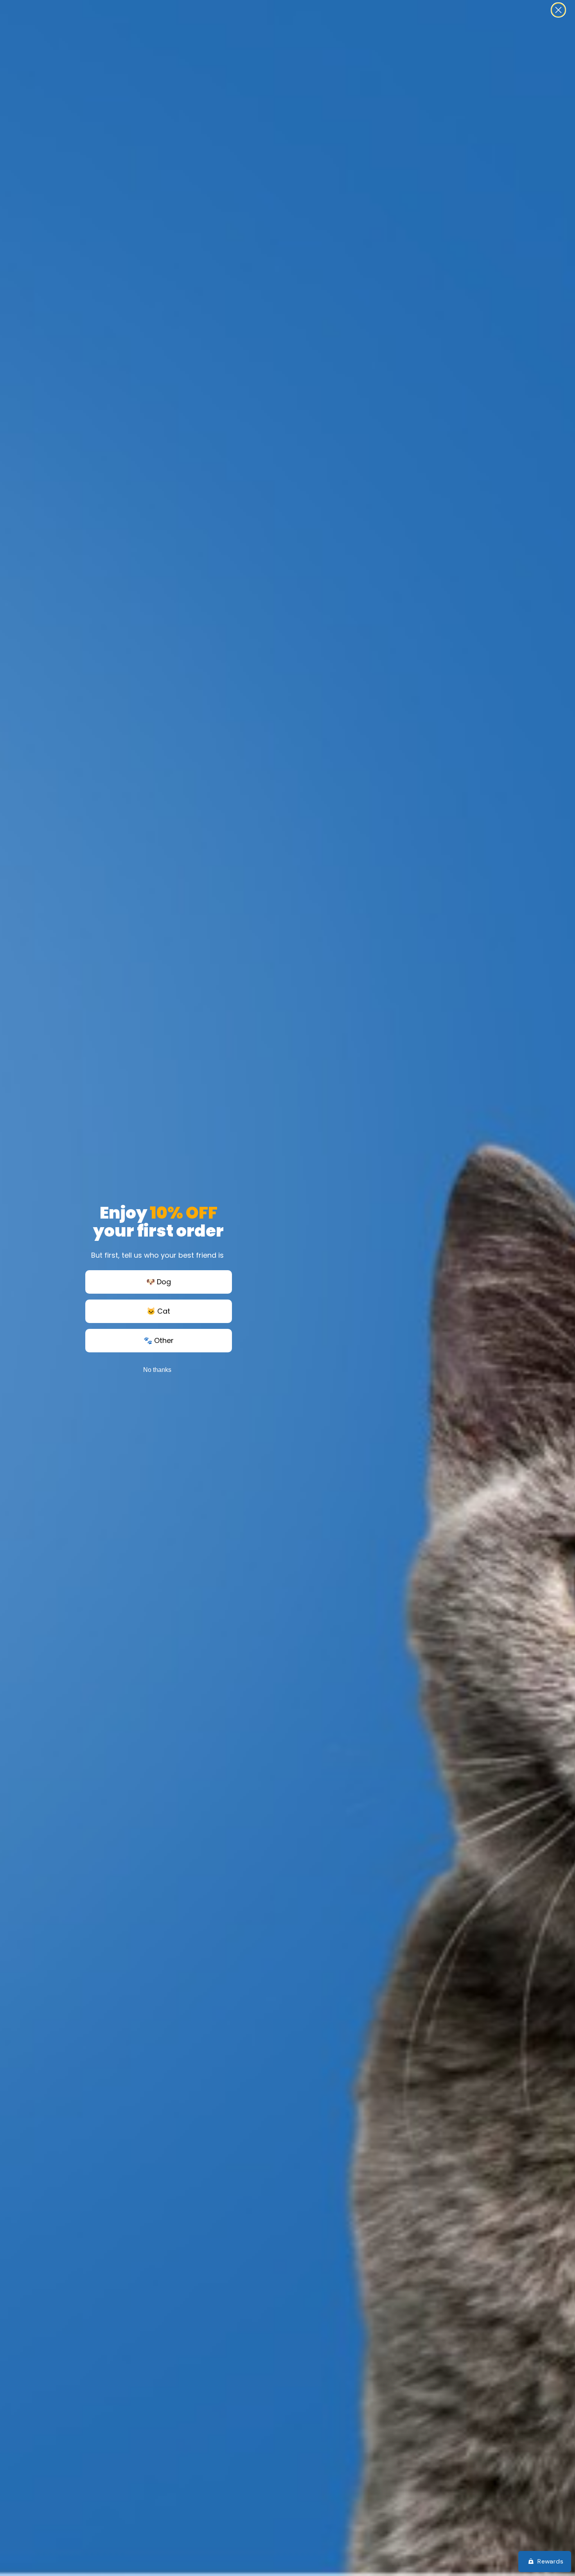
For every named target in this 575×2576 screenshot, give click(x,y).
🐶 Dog (159, 1282)
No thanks (157, 1370)
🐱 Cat (158, 1311)
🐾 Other (159, 1340)
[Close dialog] (558, 10)
